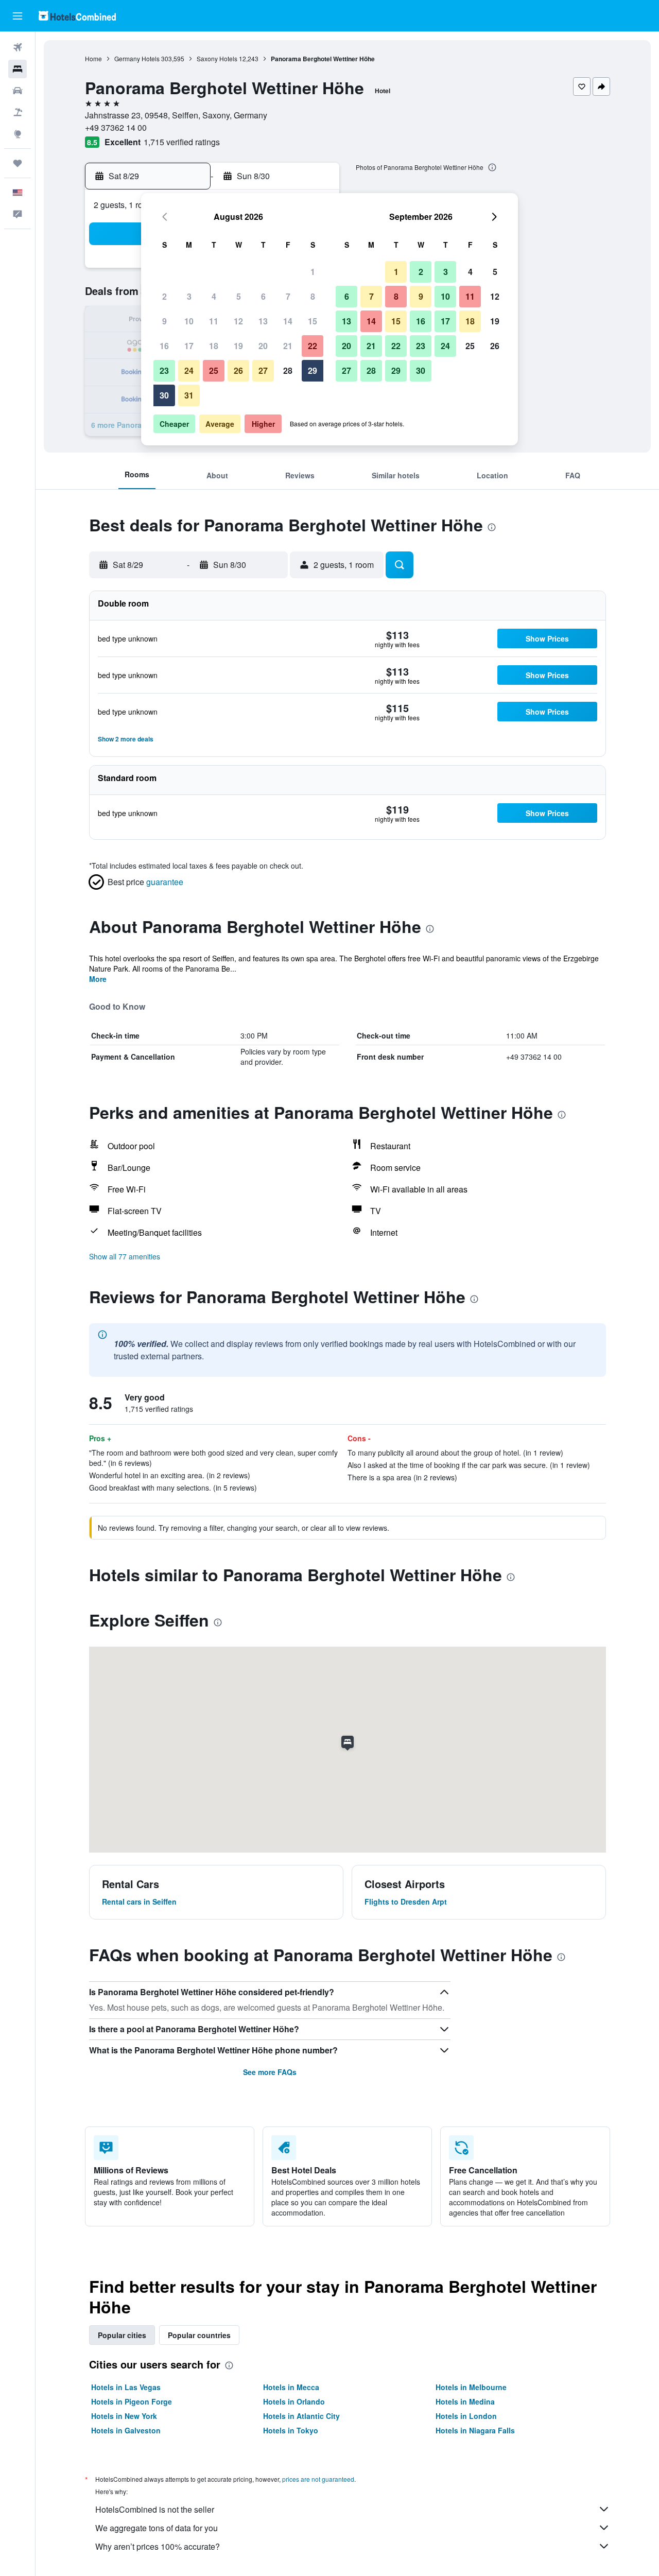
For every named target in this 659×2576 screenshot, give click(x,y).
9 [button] (164, 321)
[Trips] (18, 163)
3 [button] (189, 296)
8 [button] (313, 296)
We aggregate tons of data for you (157, 2528)
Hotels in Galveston (126, 2430)
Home (93, 58)
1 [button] (313, 272)
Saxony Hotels (217, 58)
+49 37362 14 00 (116, 127)
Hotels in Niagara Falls (475, 2430)
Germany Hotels (137, 58)
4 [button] (214, 296)
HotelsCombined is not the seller (155, 2509)
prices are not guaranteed (318, 2479)
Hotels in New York (124, 2416)
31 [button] (189, 395)
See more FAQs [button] (270, 2072)
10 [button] (189, 321)
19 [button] (238, 346)
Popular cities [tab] (122, 2335)
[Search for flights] (18, 47)
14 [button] (288, 321)
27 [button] (263, 370)
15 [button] (313, 321)
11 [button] (214, 321)
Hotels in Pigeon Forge (132, 2401)
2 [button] (164, 296)
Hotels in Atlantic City (301, 2416)
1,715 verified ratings (182, 142)
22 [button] (313, 346)
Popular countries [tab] (199, 2335)
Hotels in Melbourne (471, 2387)
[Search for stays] (18, 69)
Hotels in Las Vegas (126, 2387)
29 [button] (313, 370)
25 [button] (214, 370)
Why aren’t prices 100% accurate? (158, 2546)
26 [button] (238, 370)
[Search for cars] (18, 91)
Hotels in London (466, 2416)
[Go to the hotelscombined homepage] (77, 16)
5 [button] (239, 296)
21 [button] (288, 346)
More (98, 979)
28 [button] (288, 370)
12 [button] (238, 321)
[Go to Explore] (18, 134)
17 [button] (189, 346)
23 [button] (164, 370)
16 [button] (164, 346)
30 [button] (164, 395)
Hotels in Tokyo (291, 2430)
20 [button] (263, 346)
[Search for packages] (18, 112)
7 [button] (288, 296)
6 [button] (263, 296)
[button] (18, 16)
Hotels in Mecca (291, 2387)
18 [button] (214, 346)
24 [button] (189, 370)
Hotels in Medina (465, 2401)
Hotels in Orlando (294, 2401)
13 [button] (263, 321)
